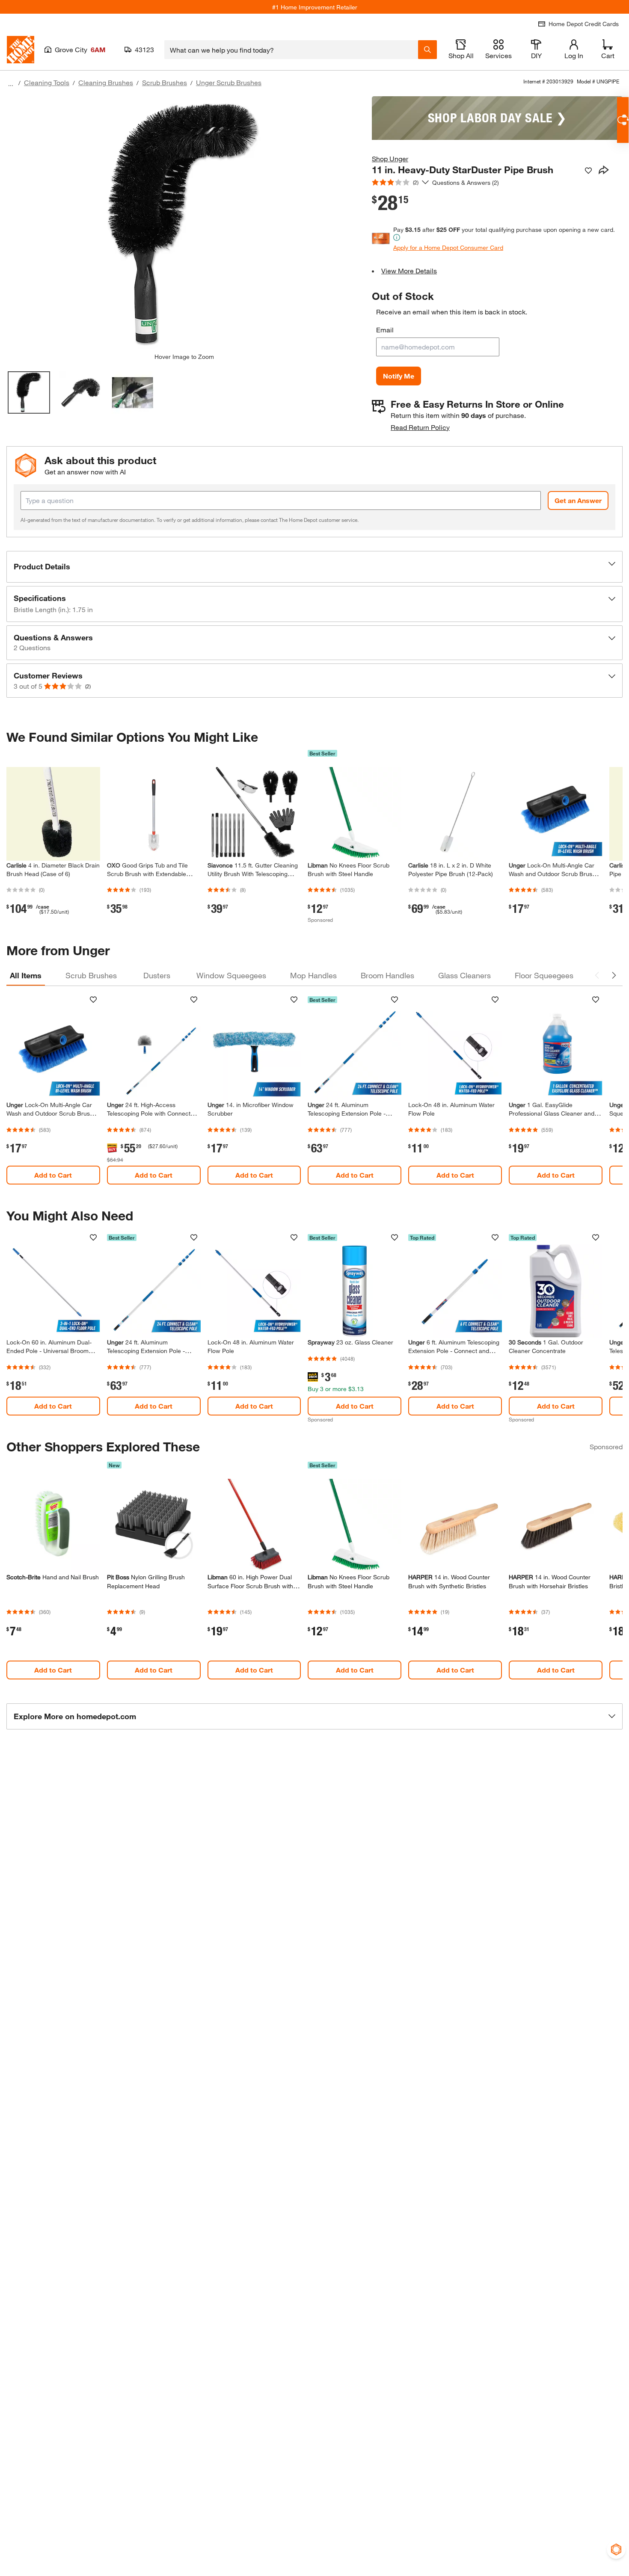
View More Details (409, 271)
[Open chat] (623, 120)
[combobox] (291, 50)
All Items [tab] (26, 975)
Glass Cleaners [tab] (464, 975)
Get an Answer (578, 500)
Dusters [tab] (157, 975)
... (11, 84)
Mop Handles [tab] (313, 975)
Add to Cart (53, 1175)
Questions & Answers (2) (466, 182)
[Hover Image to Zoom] (184, 225)
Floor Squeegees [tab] (544, 975)
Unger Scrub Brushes (229, 82)
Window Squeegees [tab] (231, 975)
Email (385, 330)
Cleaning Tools (47, 82)
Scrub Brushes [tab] (91, 975)
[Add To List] (588, 171)
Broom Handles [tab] (387, 975)
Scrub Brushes (165, 82)
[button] (314, 567)
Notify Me (399, 376)
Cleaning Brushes (106, 82)
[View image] (29, 392)
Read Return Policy (420, 427)
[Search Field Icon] (427, 50)
